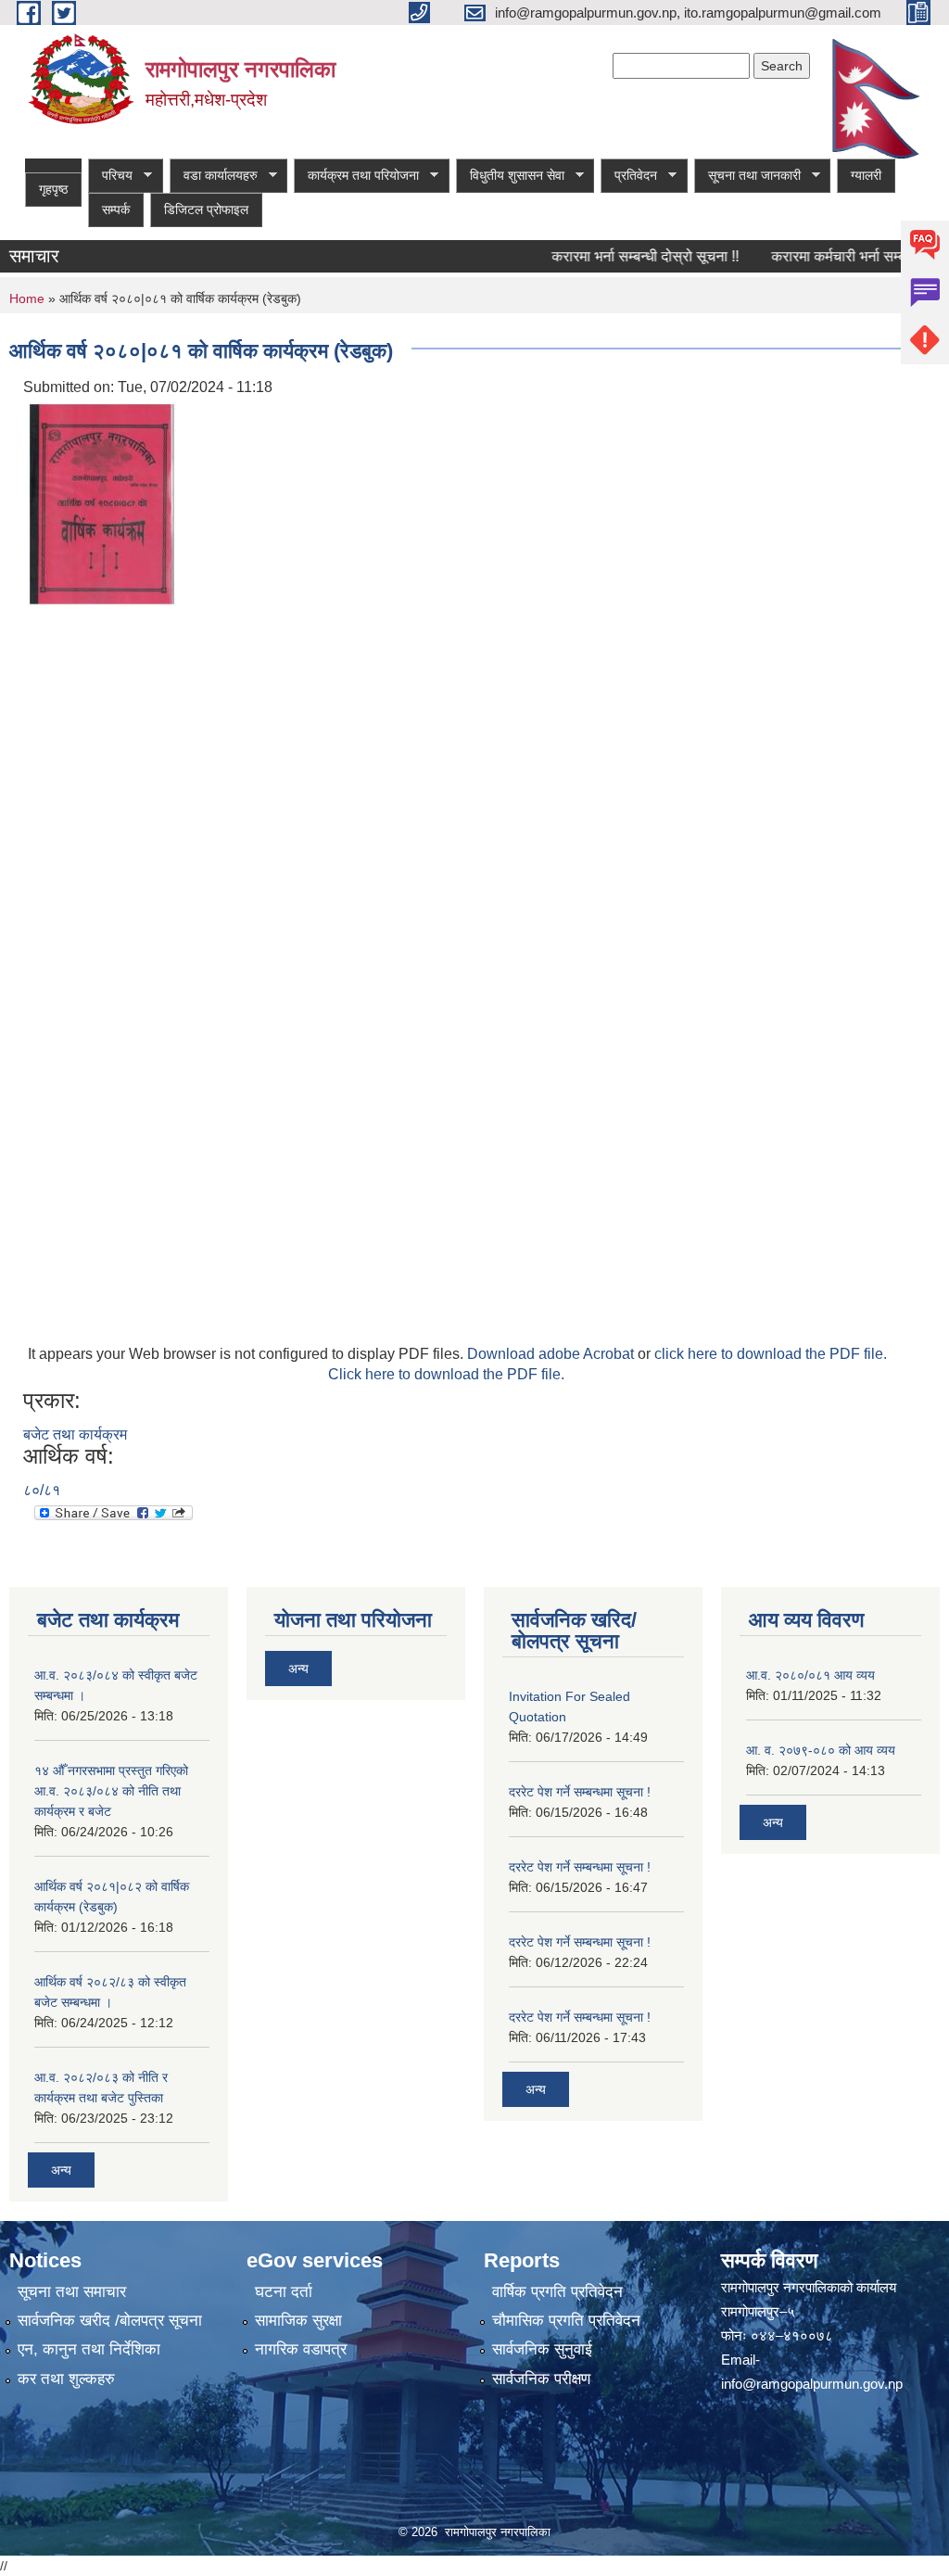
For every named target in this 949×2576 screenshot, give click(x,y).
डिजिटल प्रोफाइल (206, 209)
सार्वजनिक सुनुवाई (542, 2349)
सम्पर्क (116, 209)
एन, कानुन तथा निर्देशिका (89, 2349)
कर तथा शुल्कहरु (66, 2379)
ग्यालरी (866, 175)
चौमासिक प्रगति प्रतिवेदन (566, 2321)
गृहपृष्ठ (53, 189)
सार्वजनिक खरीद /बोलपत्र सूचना (110, 2321)
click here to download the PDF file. (771, 1354)
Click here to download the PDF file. (446, 1374)
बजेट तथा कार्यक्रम (75, 1434)
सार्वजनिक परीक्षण (541, 2379)
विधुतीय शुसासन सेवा (510, 176)
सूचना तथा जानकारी (747, 176)
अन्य (61, 2170)
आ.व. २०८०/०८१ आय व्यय (810, 1675)
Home (27, 298)
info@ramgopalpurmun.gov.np (812, 2384)
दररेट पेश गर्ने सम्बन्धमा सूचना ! (580, 1792)
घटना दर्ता (284, 2292)
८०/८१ (42, 1490)
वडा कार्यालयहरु (214, 176)
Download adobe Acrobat (552, 1354)
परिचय (110, 176)
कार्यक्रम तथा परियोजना (356, 176)
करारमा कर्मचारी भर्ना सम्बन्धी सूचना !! (846, 256)
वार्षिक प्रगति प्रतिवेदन (557, 2292)
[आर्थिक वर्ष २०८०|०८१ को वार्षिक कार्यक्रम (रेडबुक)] (102, 503)
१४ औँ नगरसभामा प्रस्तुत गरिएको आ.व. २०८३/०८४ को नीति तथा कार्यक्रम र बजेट (111, 1791)
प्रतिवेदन (629, 176)
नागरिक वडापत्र (301, 2349)
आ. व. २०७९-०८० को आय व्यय (821, 1750)
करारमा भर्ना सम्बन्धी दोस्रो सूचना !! (621, 256)
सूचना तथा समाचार (72, 2292)
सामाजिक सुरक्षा (298, 2321)
